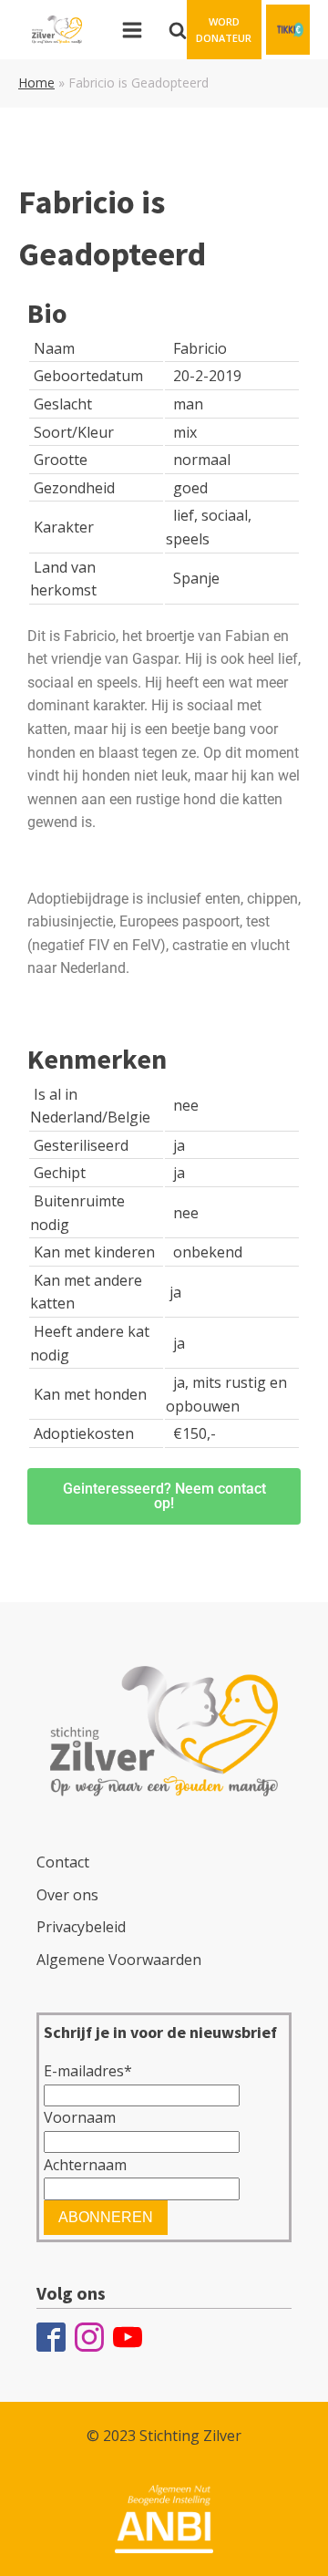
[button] (224, 30)
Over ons (67, 1895)
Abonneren (106, 2217)
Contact (63, 1862)
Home (36, 83)
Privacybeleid (81, 1927)
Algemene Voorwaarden (119, 1960)
